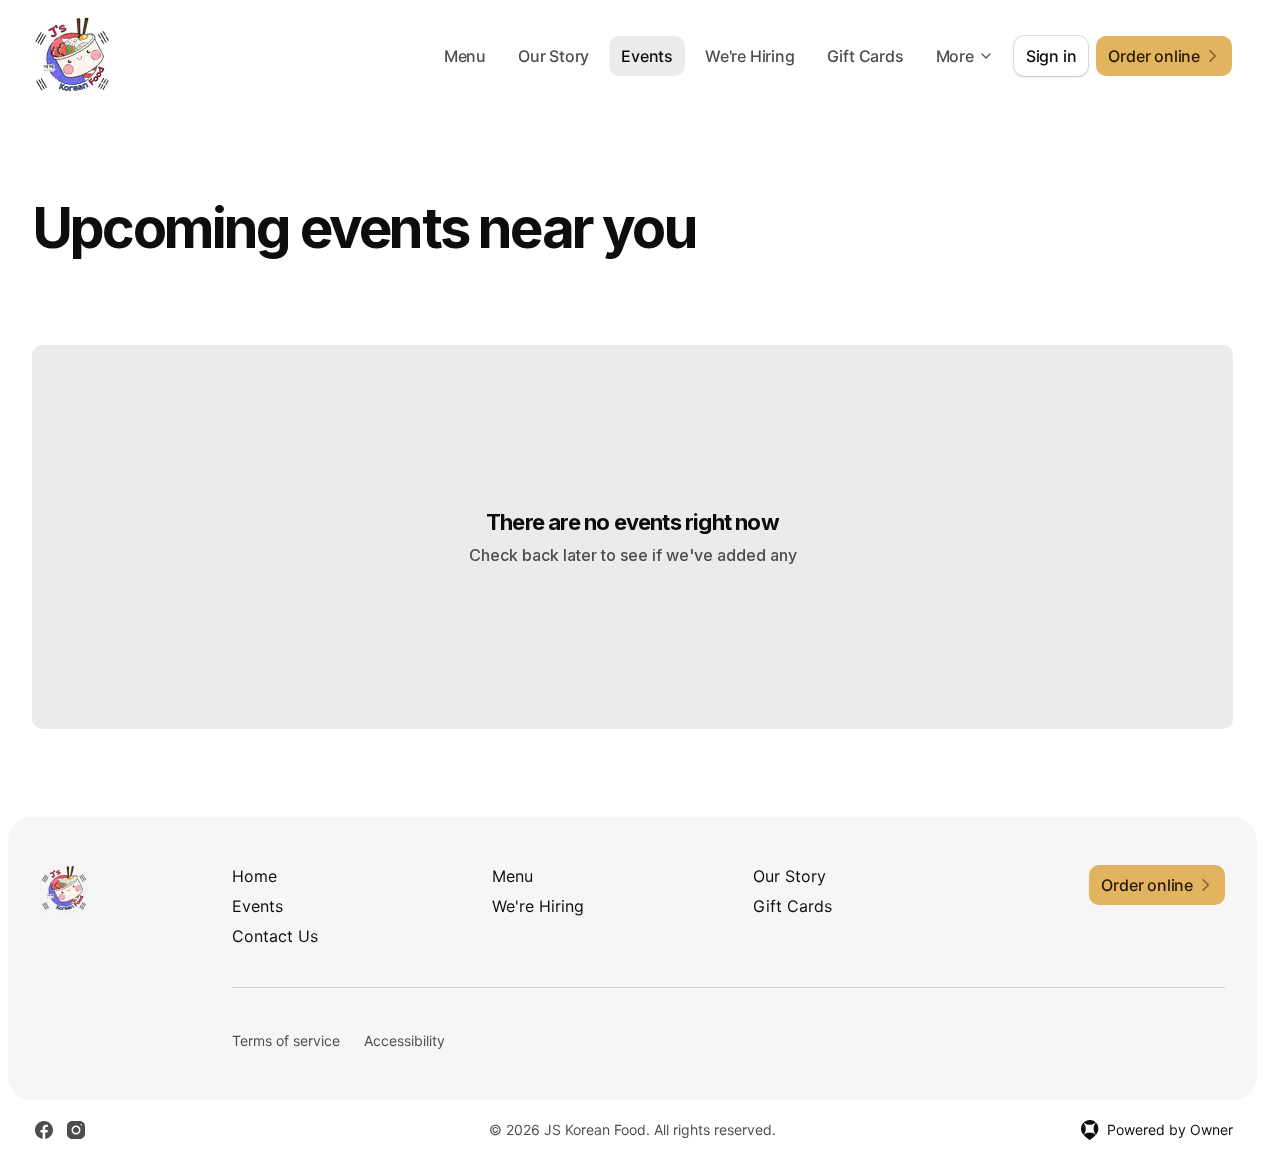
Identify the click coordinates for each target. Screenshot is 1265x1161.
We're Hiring (750, 56)
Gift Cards (865, 56)
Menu (465, 56)
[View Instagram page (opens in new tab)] (76, 1130)
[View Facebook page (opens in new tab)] (44, 1130)
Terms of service (286, 1040)
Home (254, 876)
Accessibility (404, 1040)
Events (647, 56)
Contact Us (275, 936)
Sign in (1051, 56)
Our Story (553, 56)
